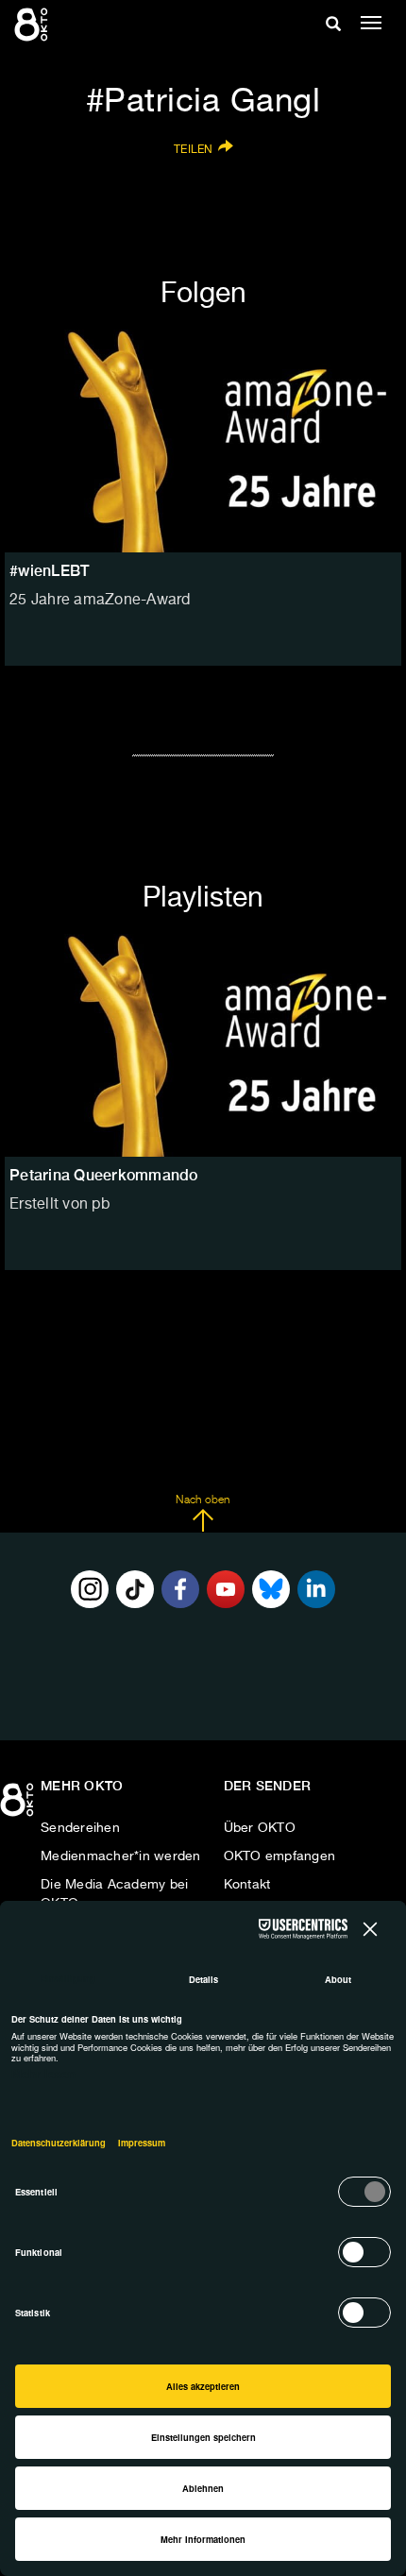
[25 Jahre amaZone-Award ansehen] (203, 441)
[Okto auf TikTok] (135, 1589)
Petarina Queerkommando (104, 1175)
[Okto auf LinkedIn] (316, 1589)
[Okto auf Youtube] (226, 1589)
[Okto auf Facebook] (180, 1589)
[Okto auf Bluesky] (271, 1589)
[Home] (19, 1806)
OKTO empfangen (280, 1856)
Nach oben (203, 1500)
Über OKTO (260, 1828)
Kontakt (247, 1885)
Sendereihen (80, 1828)
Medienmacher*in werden (121, 1856)
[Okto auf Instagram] (90, 1589)
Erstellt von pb (59, 1205)
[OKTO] (33, 24)
